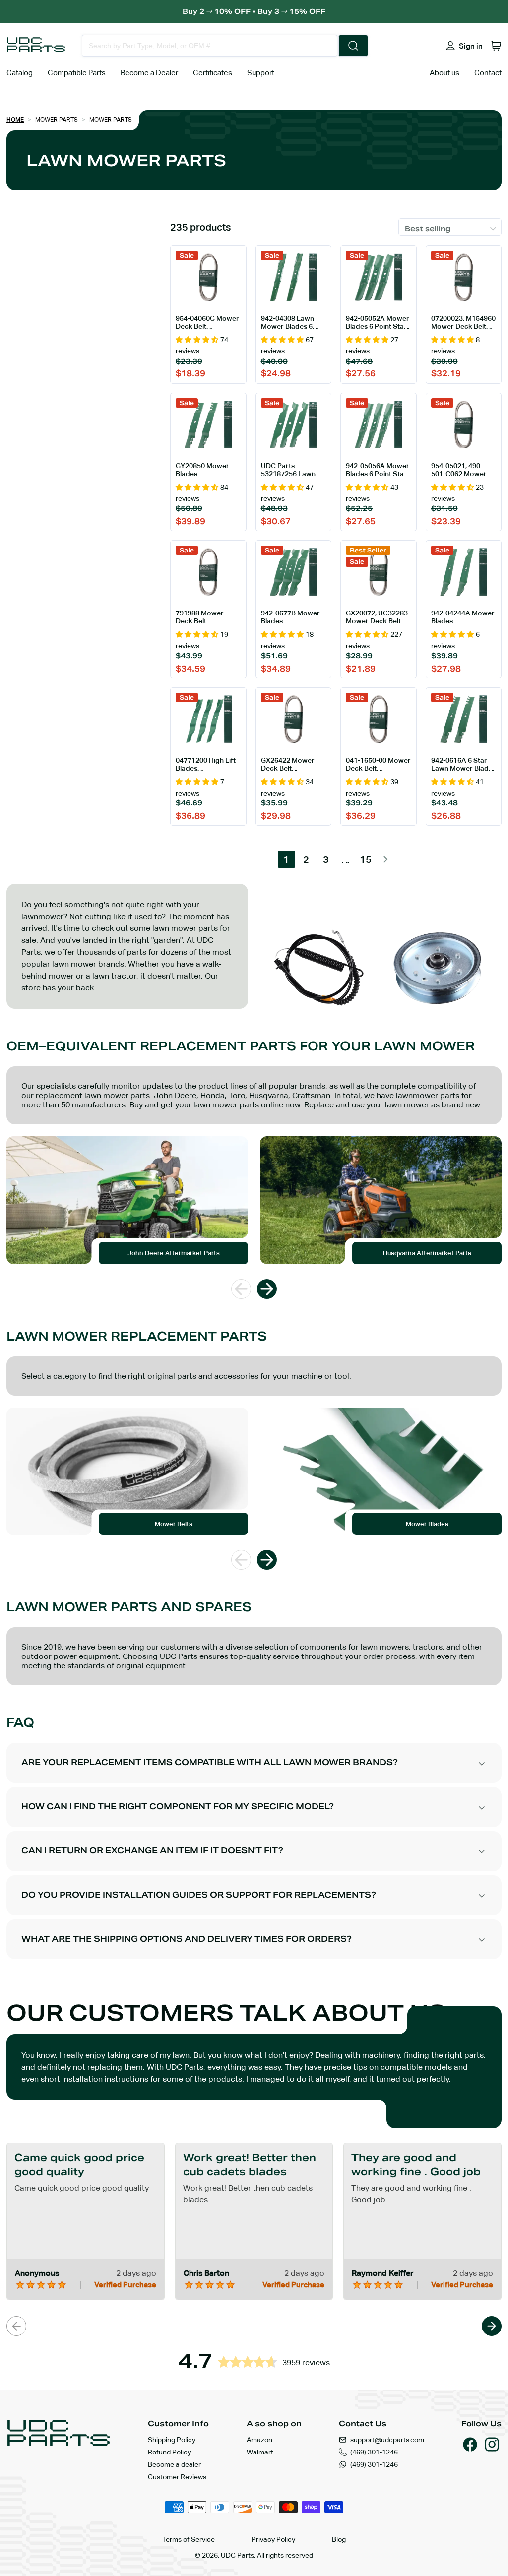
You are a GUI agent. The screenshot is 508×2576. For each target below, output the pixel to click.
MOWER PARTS (111, 120)
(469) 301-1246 (374, 2452)
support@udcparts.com (387, 2440)
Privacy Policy (273, 2539)
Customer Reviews (177, 2477)
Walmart (260, 2452)
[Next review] (492, 2326)
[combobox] (210, 46)
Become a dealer (174, 2464)
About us (444, 73)
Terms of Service (189, 2539)
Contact (488, 73)
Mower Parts (57, 120)
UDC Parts (237, 2555)
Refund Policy (169, 2452)
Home (15, 120)
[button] (496, 46)
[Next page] (386, 859)
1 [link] (286, 859)
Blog (339, 2539)
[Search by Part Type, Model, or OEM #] (353, 46)
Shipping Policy (172, 2440)
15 (366, 859)
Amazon (259, 2440)
